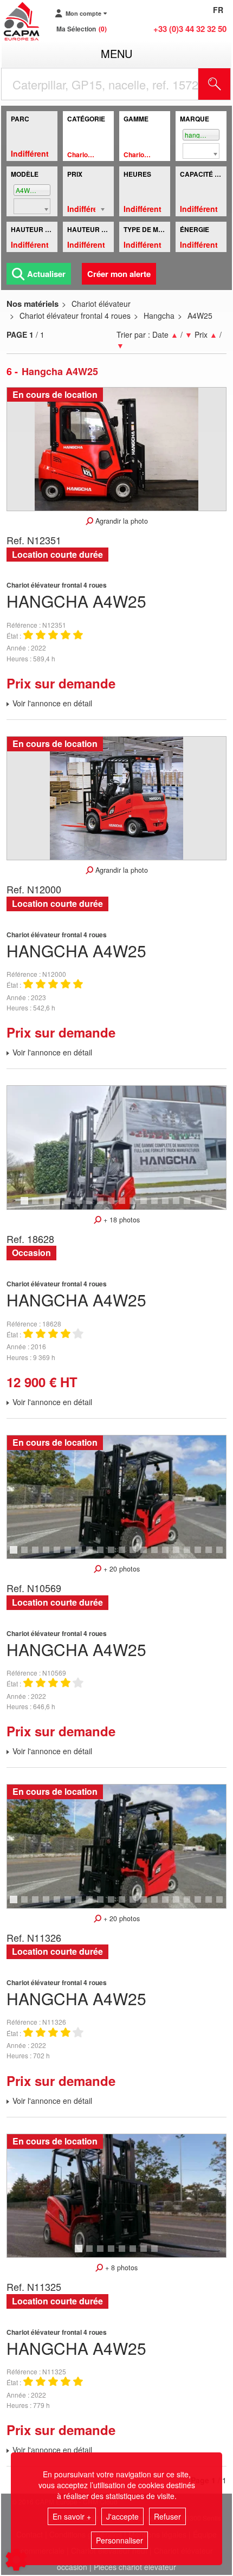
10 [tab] (126, 1206)
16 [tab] (191, 1206)
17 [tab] (202, 1206)
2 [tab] (37, 1206)
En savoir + (72, 2516)
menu (116, 53)
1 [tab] (26, 1206)
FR (218, 10)
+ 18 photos (121, 1220)
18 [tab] (212, 1206)
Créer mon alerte (119, 274)
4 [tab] (59, 1206)
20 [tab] (223, 1555)
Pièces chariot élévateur (135, 2567)
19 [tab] (212, 1555)
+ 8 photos (120, 2268)
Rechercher (228, 84)
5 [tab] (69, 1206)
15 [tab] (180, 1206)
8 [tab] (102, 1206)
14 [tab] (169, 1206)
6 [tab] (80, 1206)
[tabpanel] (116, 1147)
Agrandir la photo (121, 521)
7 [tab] (91, 1206)
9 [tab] (113, 1206)
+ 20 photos (121, 1569)
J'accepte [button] (122, 2516)
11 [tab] (137, 1206)
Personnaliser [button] (119, 2540)
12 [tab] (147, 1206)
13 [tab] (158, 1206)
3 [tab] (48, 1206)
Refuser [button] (167, 2516)
